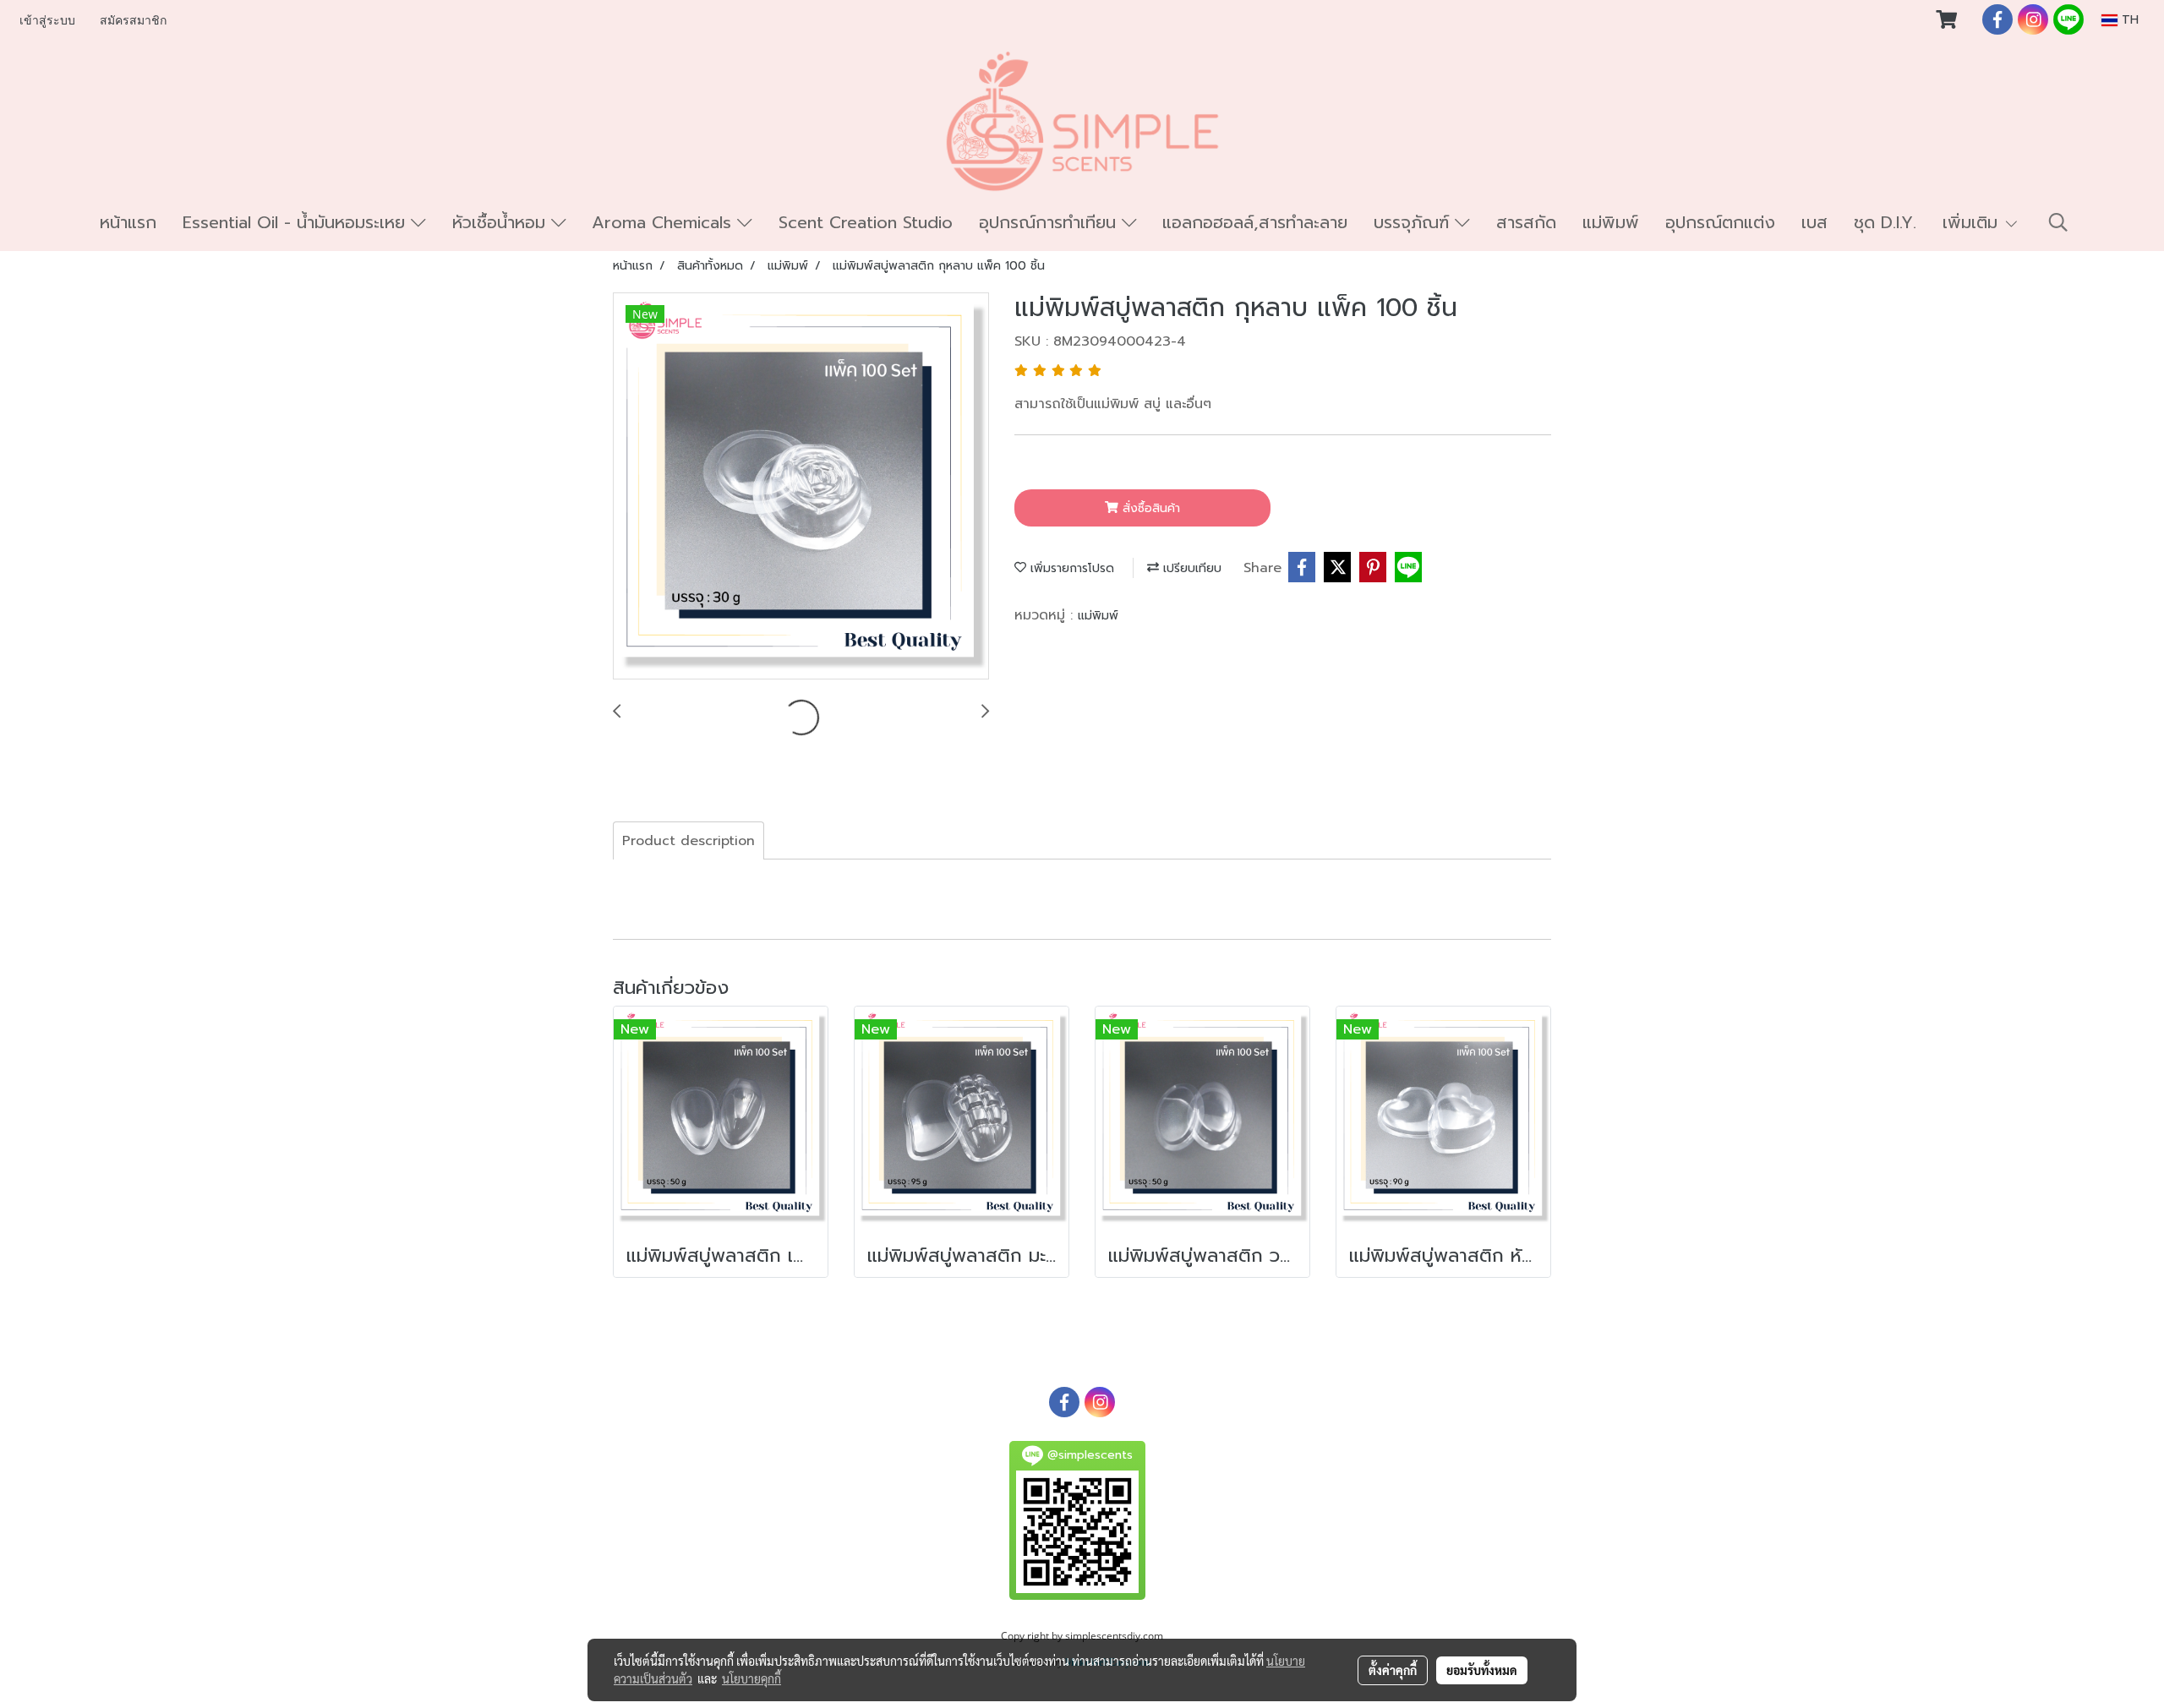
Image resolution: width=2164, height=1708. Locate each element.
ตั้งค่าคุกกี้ (1393, 1670)
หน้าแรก (128, 222)
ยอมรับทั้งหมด (1482, 1670)
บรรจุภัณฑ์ (1414, 222)
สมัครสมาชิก (133, 21)
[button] (2058, 222)
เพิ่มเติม (1973, 222)
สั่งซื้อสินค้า (1149, 508)
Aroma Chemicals (664, 222)
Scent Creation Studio (866, 222)
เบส (1814, 222)
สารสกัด (1526, 222)
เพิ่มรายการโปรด (1070, 568)
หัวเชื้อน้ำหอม (502, 222)
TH (2128, 20)
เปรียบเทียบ (1190, 568)
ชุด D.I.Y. (1885, 222)
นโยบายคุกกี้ (751, 1678)
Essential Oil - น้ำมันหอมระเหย (297, 222)
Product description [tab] (689, 841)
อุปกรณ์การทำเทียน (1050, 222)
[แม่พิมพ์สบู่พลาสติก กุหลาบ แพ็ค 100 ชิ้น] (801, 487)
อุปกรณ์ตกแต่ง (1720, 222)
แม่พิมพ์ (1611, 222)
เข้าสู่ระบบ (47, 21)
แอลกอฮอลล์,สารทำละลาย (1255, 222)
